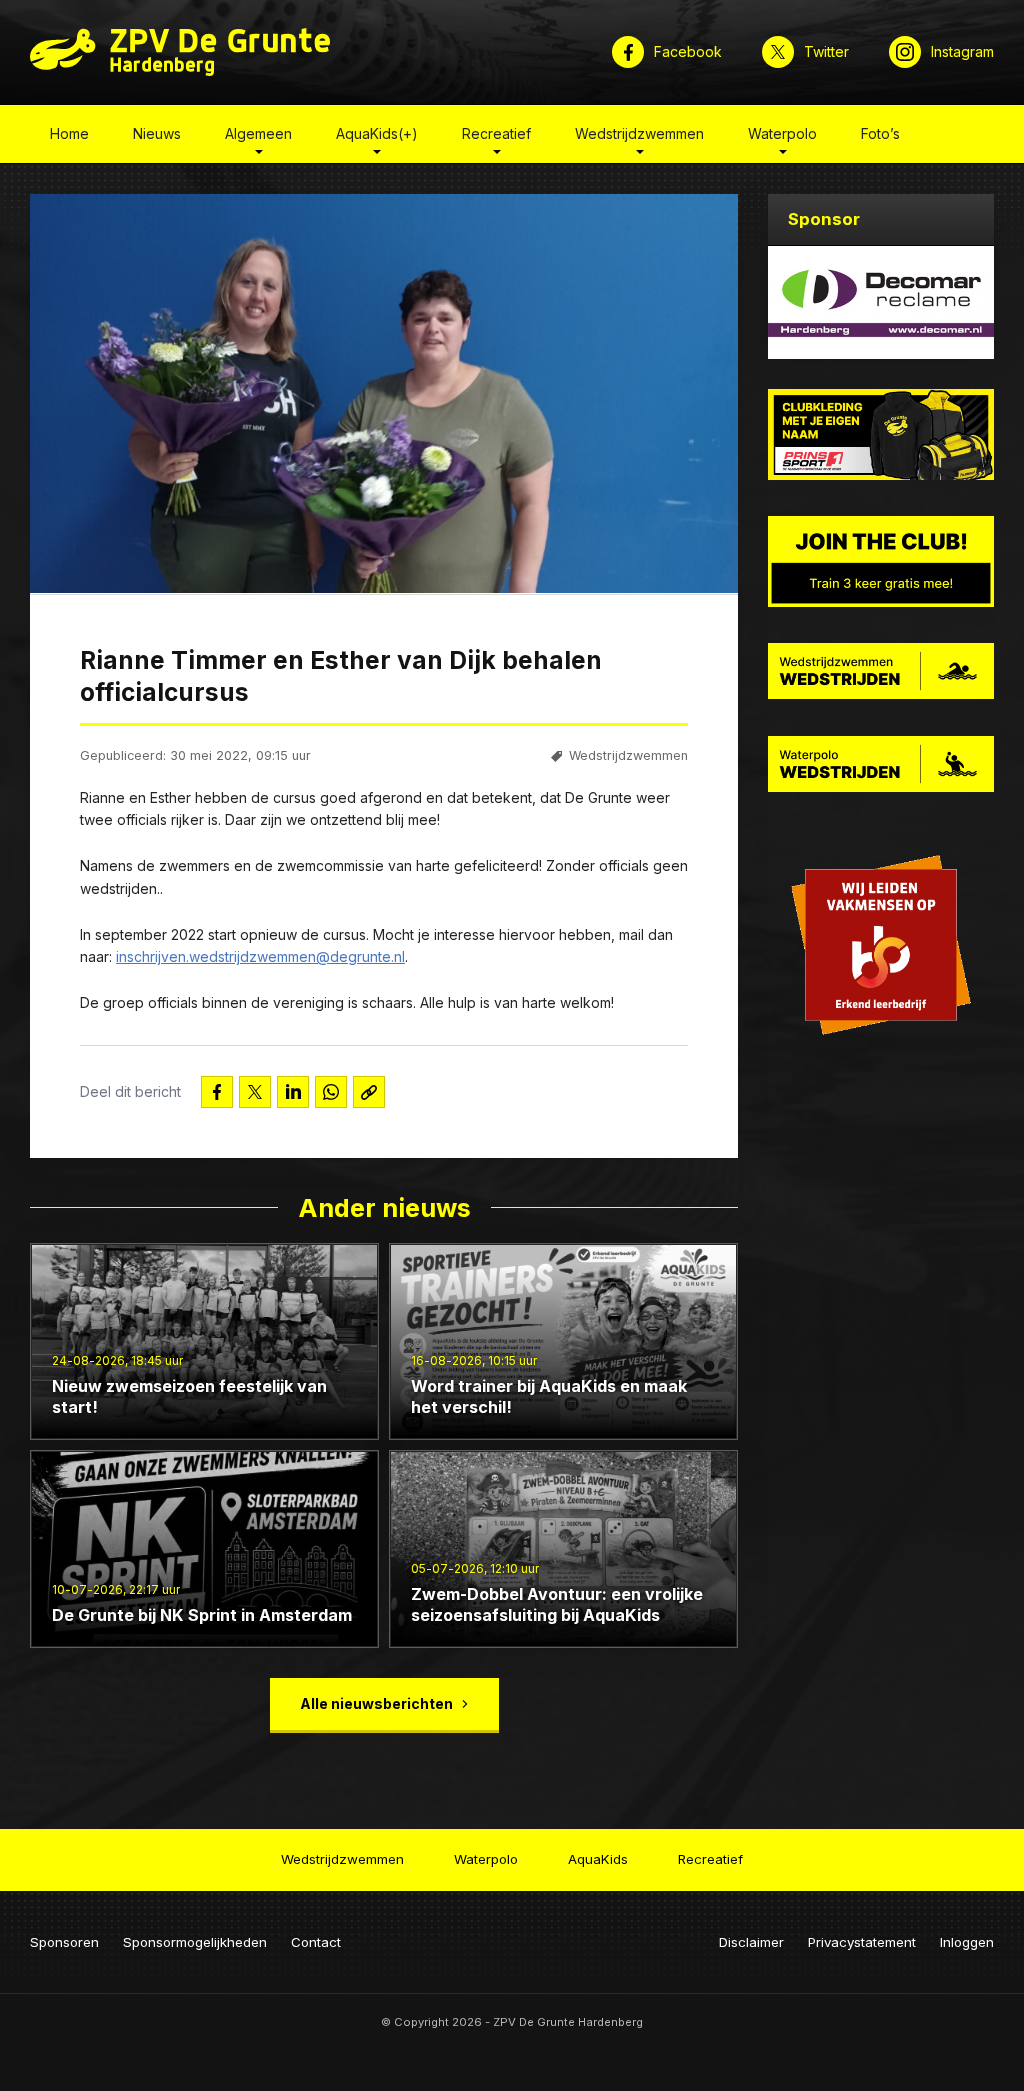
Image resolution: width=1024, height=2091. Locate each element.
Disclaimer (751, 1942)
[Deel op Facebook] (217, 1092)
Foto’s (880, 133)
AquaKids (598, 1859)
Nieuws (157, 133)
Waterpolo (782, 133)
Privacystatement (862, 1942)
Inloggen (967, 1942)
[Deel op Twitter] (255, 1092)
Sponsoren (64, 1942)
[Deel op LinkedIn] (293, 1092)
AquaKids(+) (377, 133)
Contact (316, 1942)
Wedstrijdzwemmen (639, 133)
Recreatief (496, 133)
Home (69, 133)
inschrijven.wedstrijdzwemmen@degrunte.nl (260, 956)
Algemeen (258, 133)
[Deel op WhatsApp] (331, 1092)
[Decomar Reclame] (881, 302)
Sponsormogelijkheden (195, 1942)
